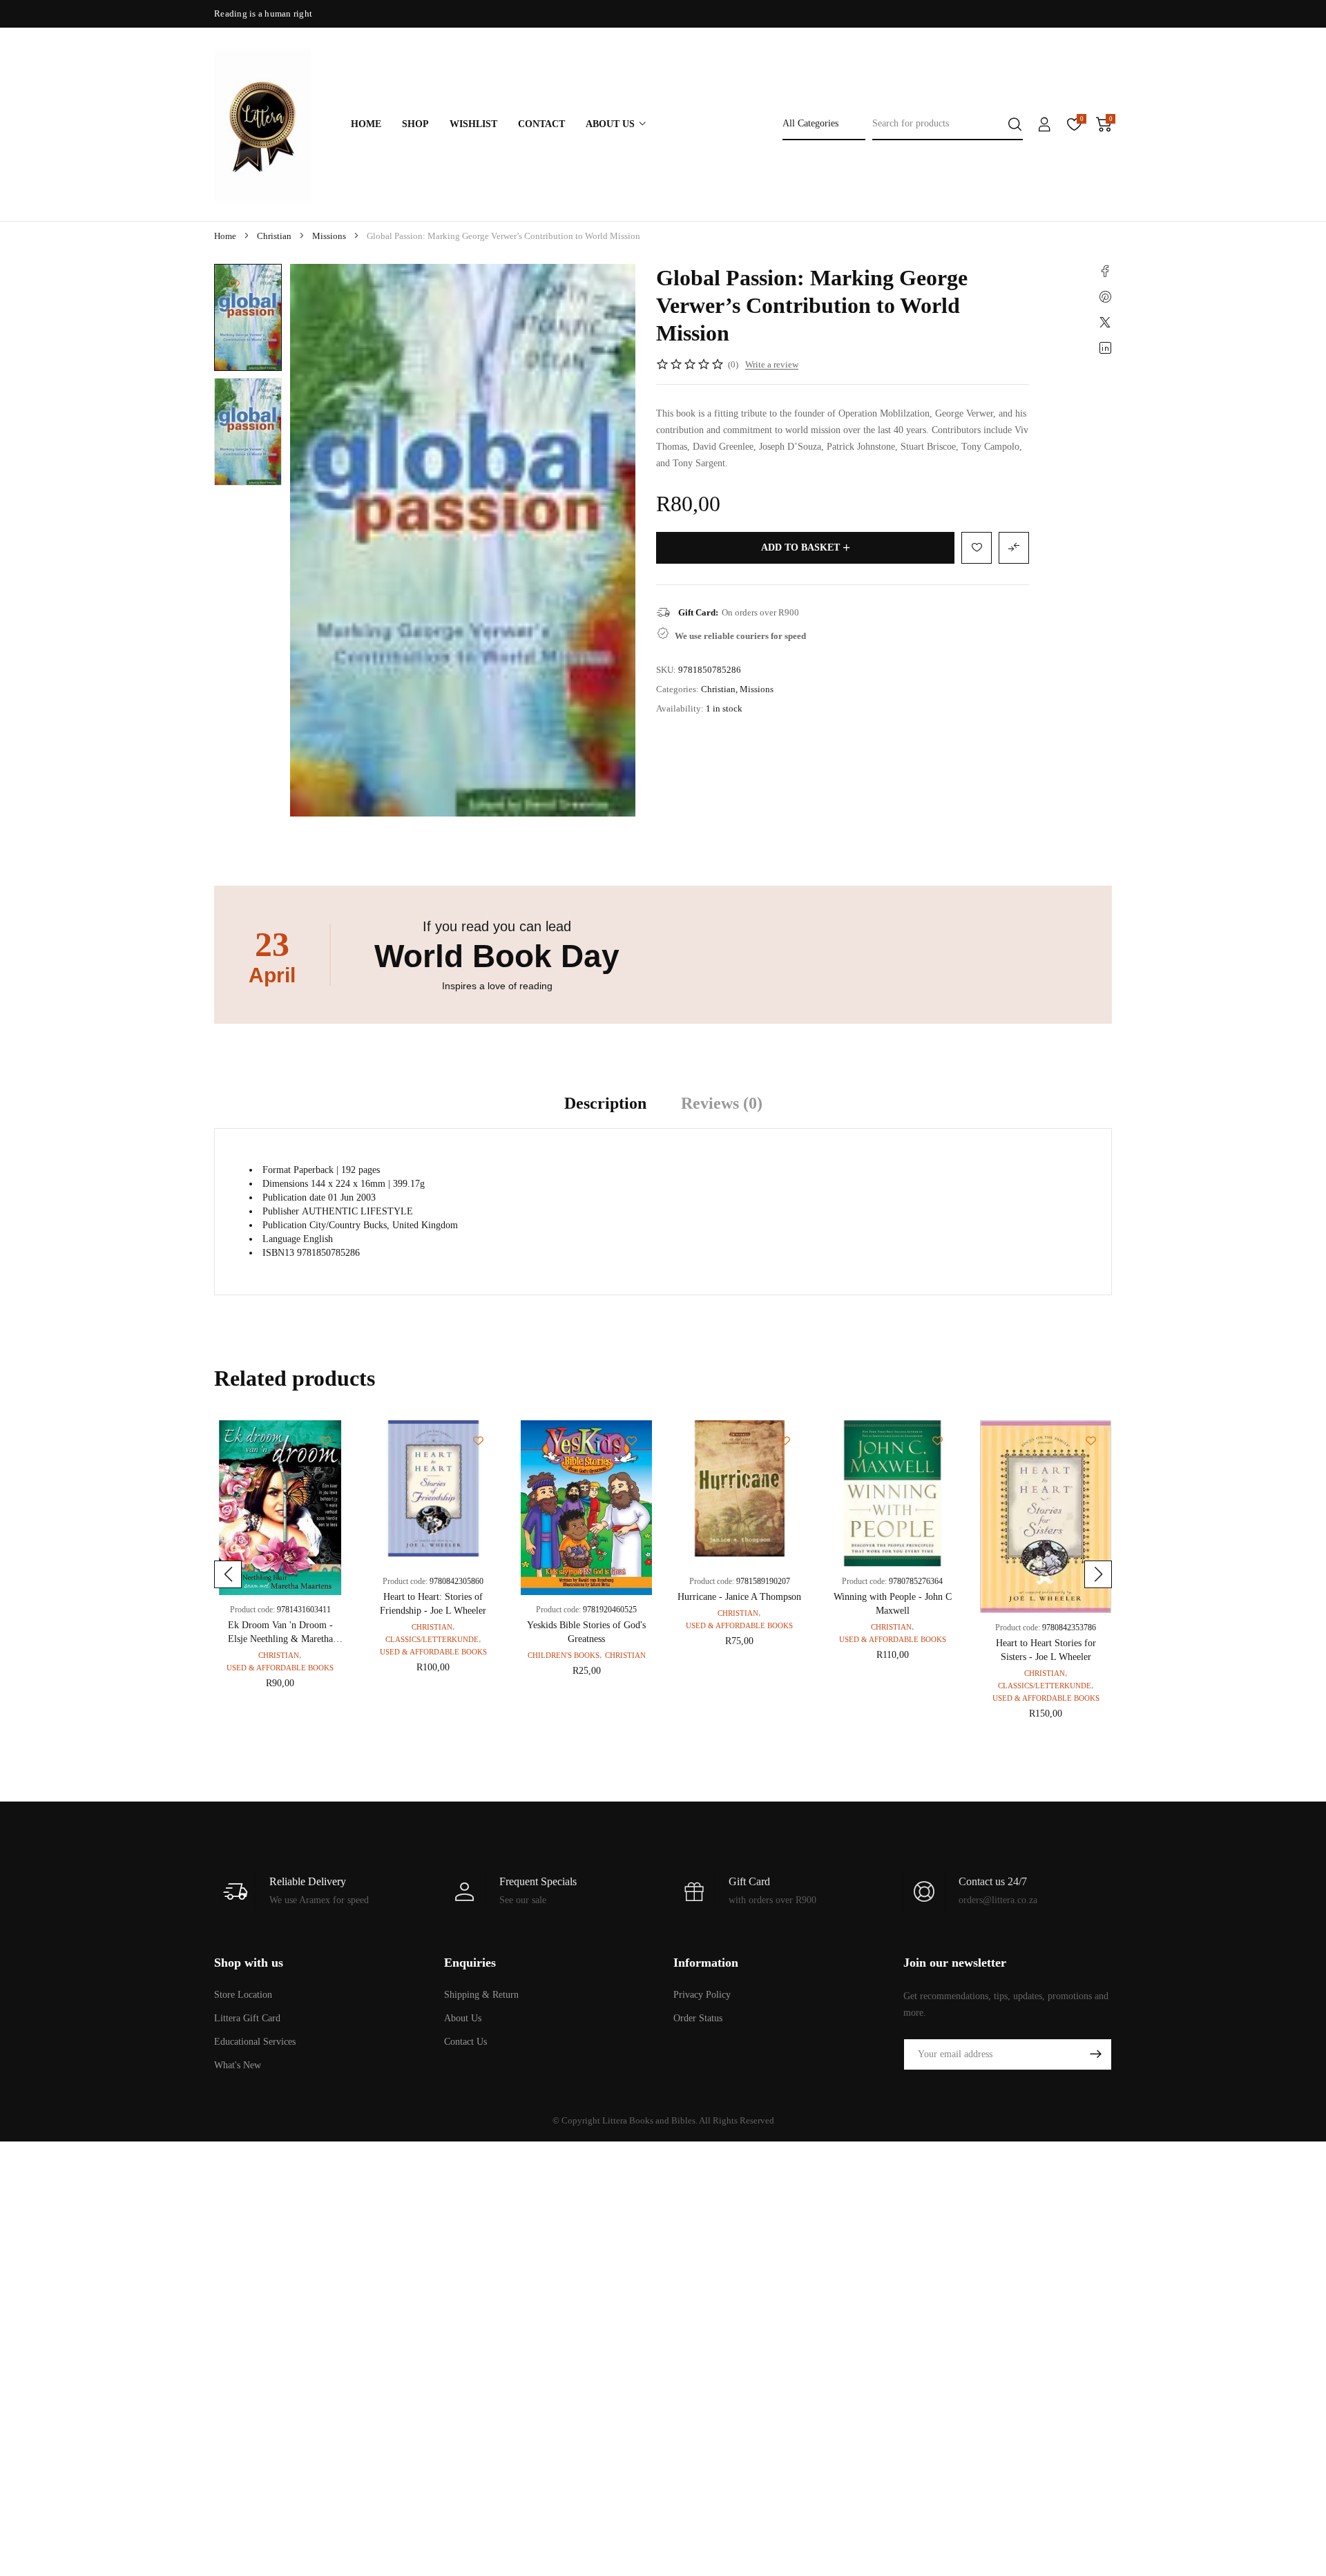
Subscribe (1095, 2054)
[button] (228, 1574)
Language (281, 1239)
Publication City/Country (311, 1225)
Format (277, 1170)
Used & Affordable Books (280, 1668)
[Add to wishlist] (234, 284)
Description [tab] (605, 1103)
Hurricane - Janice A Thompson (739, 1597)
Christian (274, 236)
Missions (329, 236)
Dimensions (285, 1184)
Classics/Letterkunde (432, 1639)
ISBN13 (278, 1253)
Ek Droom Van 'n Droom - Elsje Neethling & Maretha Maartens (280, 1639)
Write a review (772, 364)
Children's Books (564, 1655)
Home (225, 236)
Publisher (281, 1211)
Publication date (294, 1198)
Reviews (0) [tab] (722, 1103)
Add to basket (800, 547)
